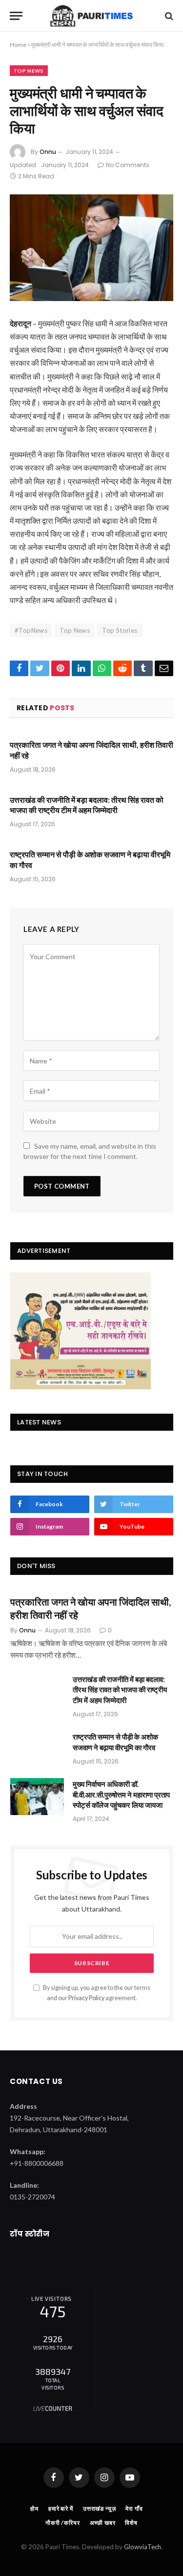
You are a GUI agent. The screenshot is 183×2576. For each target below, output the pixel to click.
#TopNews (31, 630)
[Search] (168, 16)
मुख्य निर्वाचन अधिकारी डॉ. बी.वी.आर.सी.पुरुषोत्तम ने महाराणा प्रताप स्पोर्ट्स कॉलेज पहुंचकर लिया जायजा (121, 1794)
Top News (29, 71)
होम (34, 2509)
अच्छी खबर (103, 2523)
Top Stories (120, 630)
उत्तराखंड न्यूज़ (100, 2509)
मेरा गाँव (134, 2509)
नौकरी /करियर (63, 2523)
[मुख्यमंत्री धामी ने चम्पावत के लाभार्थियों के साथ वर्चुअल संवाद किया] (91, 248)
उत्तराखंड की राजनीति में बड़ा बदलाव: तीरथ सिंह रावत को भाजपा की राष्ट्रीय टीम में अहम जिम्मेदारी (120, 1690)
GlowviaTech (142, 2547)
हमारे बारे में (61, 2509)
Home (18, 45)
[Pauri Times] (91, 16)
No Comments (128, 165)
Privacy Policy (86, 1998)
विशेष (131, 2523)
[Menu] (16, 16)
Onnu (48, 152)
